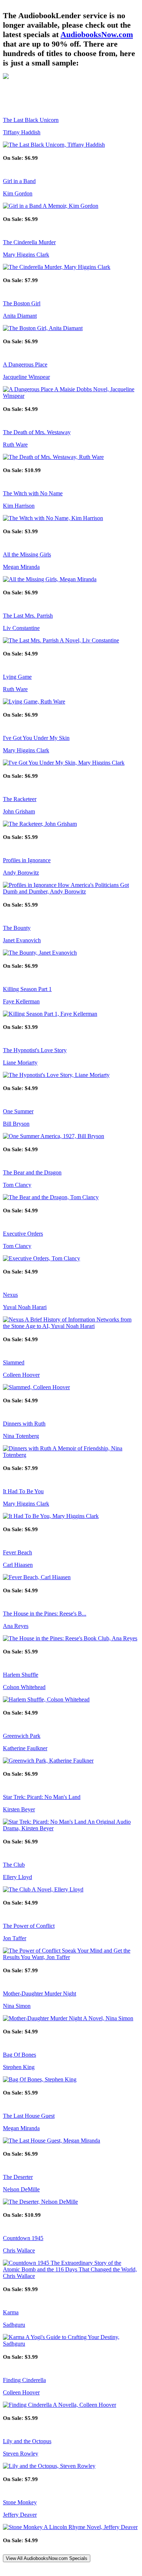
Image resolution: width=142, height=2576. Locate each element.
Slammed (14, 1362)
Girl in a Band (19, 181)
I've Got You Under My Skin (36, 738)
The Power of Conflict (29, 1926)
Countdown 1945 (23, 2238)
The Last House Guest (29, 2116)
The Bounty (17, 928)
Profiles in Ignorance (27, 860)
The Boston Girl (22, 303)
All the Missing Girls (27, 554)
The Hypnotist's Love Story (35, 1050)
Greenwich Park (22, 1736)
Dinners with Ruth (24, 1424)
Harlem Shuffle (21, 1675)
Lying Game (17, 677)
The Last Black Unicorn (31, 120)
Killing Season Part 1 (27, 989)
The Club (14, 1865)
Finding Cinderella (24, 2380)
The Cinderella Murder (29, 242)
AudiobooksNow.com (97, 34)
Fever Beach (17, 1552)
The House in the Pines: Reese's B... (45, 1614)
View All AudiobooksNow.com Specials (47, 2558)
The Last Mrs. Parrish (28, 616)
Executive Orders (23, 1234)
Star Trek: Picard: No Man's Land (42, 1797)
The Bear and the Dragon (32, 1172)
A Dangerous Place (25, 364)
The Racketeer (20, 799)
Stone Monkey (20, 2502)
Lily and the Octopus (27, 2441)
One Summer (18, 1111)
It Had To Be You (23, 1491)
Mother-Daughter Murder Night (40, 1994)
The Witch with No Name (33, 493)
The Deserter (18, 2177)
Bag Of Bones (19, 2055)
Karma (11, 2312)
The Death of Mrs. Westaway (37, 432)
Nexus (10, 1295)
